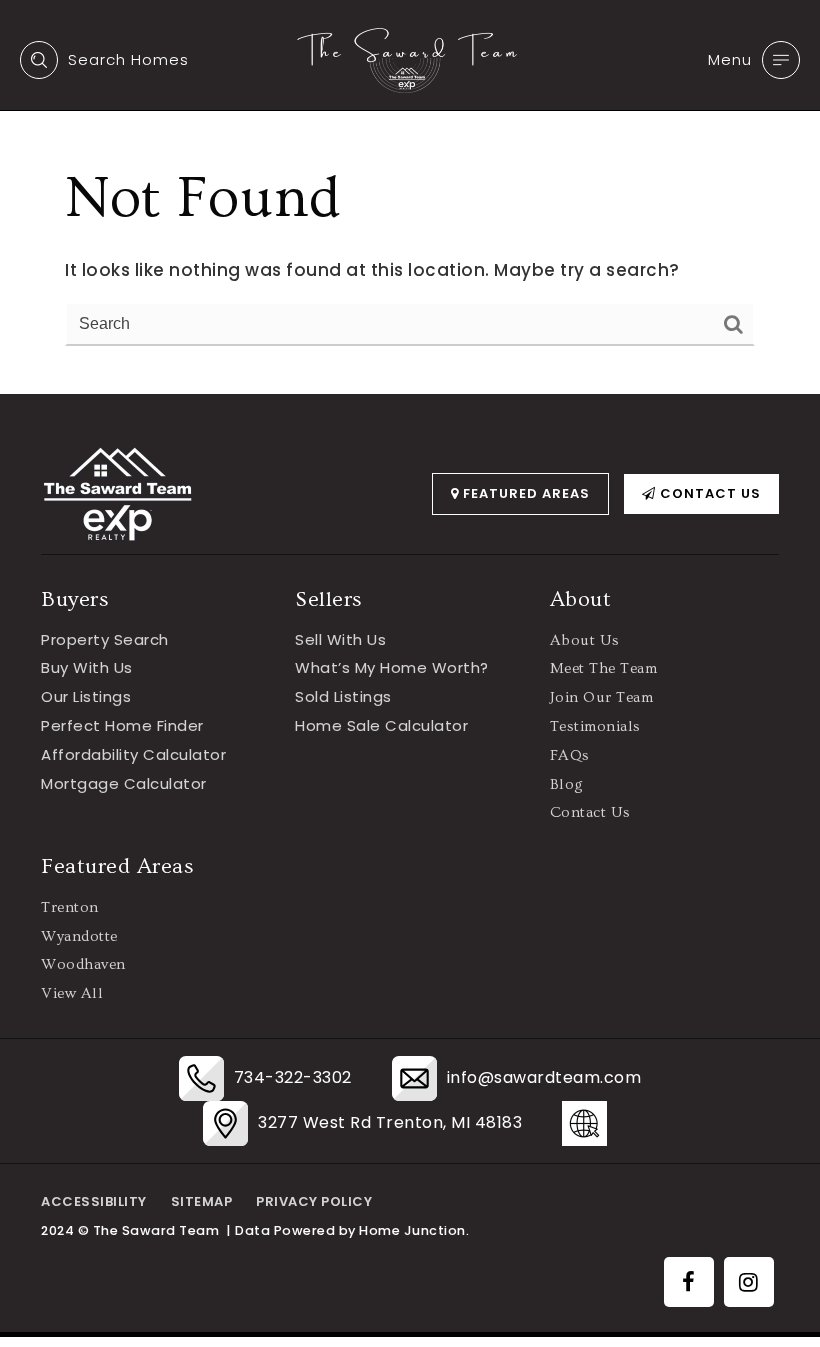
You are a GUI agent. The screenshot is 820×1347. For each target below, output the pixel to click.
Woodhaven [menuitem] (83, 964)
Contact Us (708, 493)
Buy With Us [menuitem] (87, 667)
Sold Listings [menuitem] (343, 696)
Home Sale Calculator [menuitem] (381, 725)
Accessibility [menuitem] (94, 1201)
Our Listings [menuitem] (86, 696)
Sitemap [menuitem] (202, 1201)
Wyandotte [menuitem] (79, 936)
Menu (730, 59)
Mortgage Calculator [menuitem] (124, 783)
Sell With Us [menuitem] (340, 639)
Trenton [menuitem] (70, 907)
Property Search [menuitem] (105, 639)
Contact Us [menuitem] (590, 812)
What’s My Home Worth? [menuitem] (392, 667)
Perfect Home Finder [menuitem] (122, 725)
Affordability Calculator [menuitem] (133, 754)
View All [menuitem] (72, 993)
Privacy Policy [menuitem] (314, 1201)
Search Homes (128, 59)
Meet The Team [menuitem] (604, 668)
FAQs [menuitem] (570, 755)
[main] (410, 197)
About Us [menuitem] (585, 640)
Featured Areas (524, 493)
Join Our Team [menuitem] (602, 697)
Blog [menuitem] (567, 784)
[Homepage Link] (410, 59)
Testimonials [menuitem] (595, 726)
